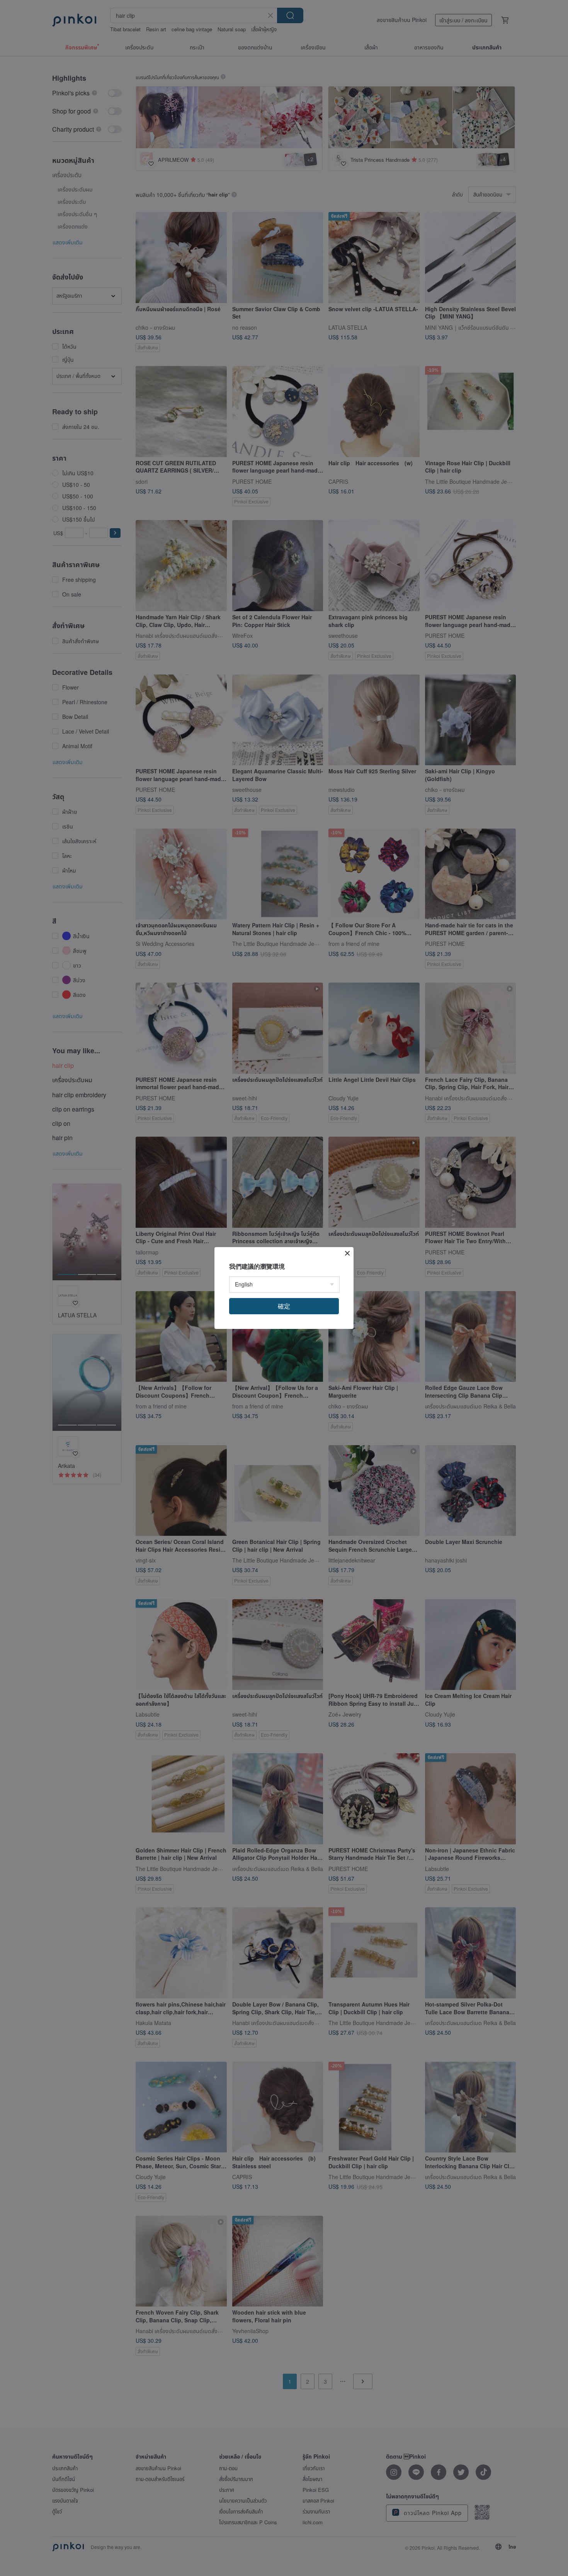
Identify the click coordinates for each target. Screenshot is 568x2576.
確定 (284, 1306)
